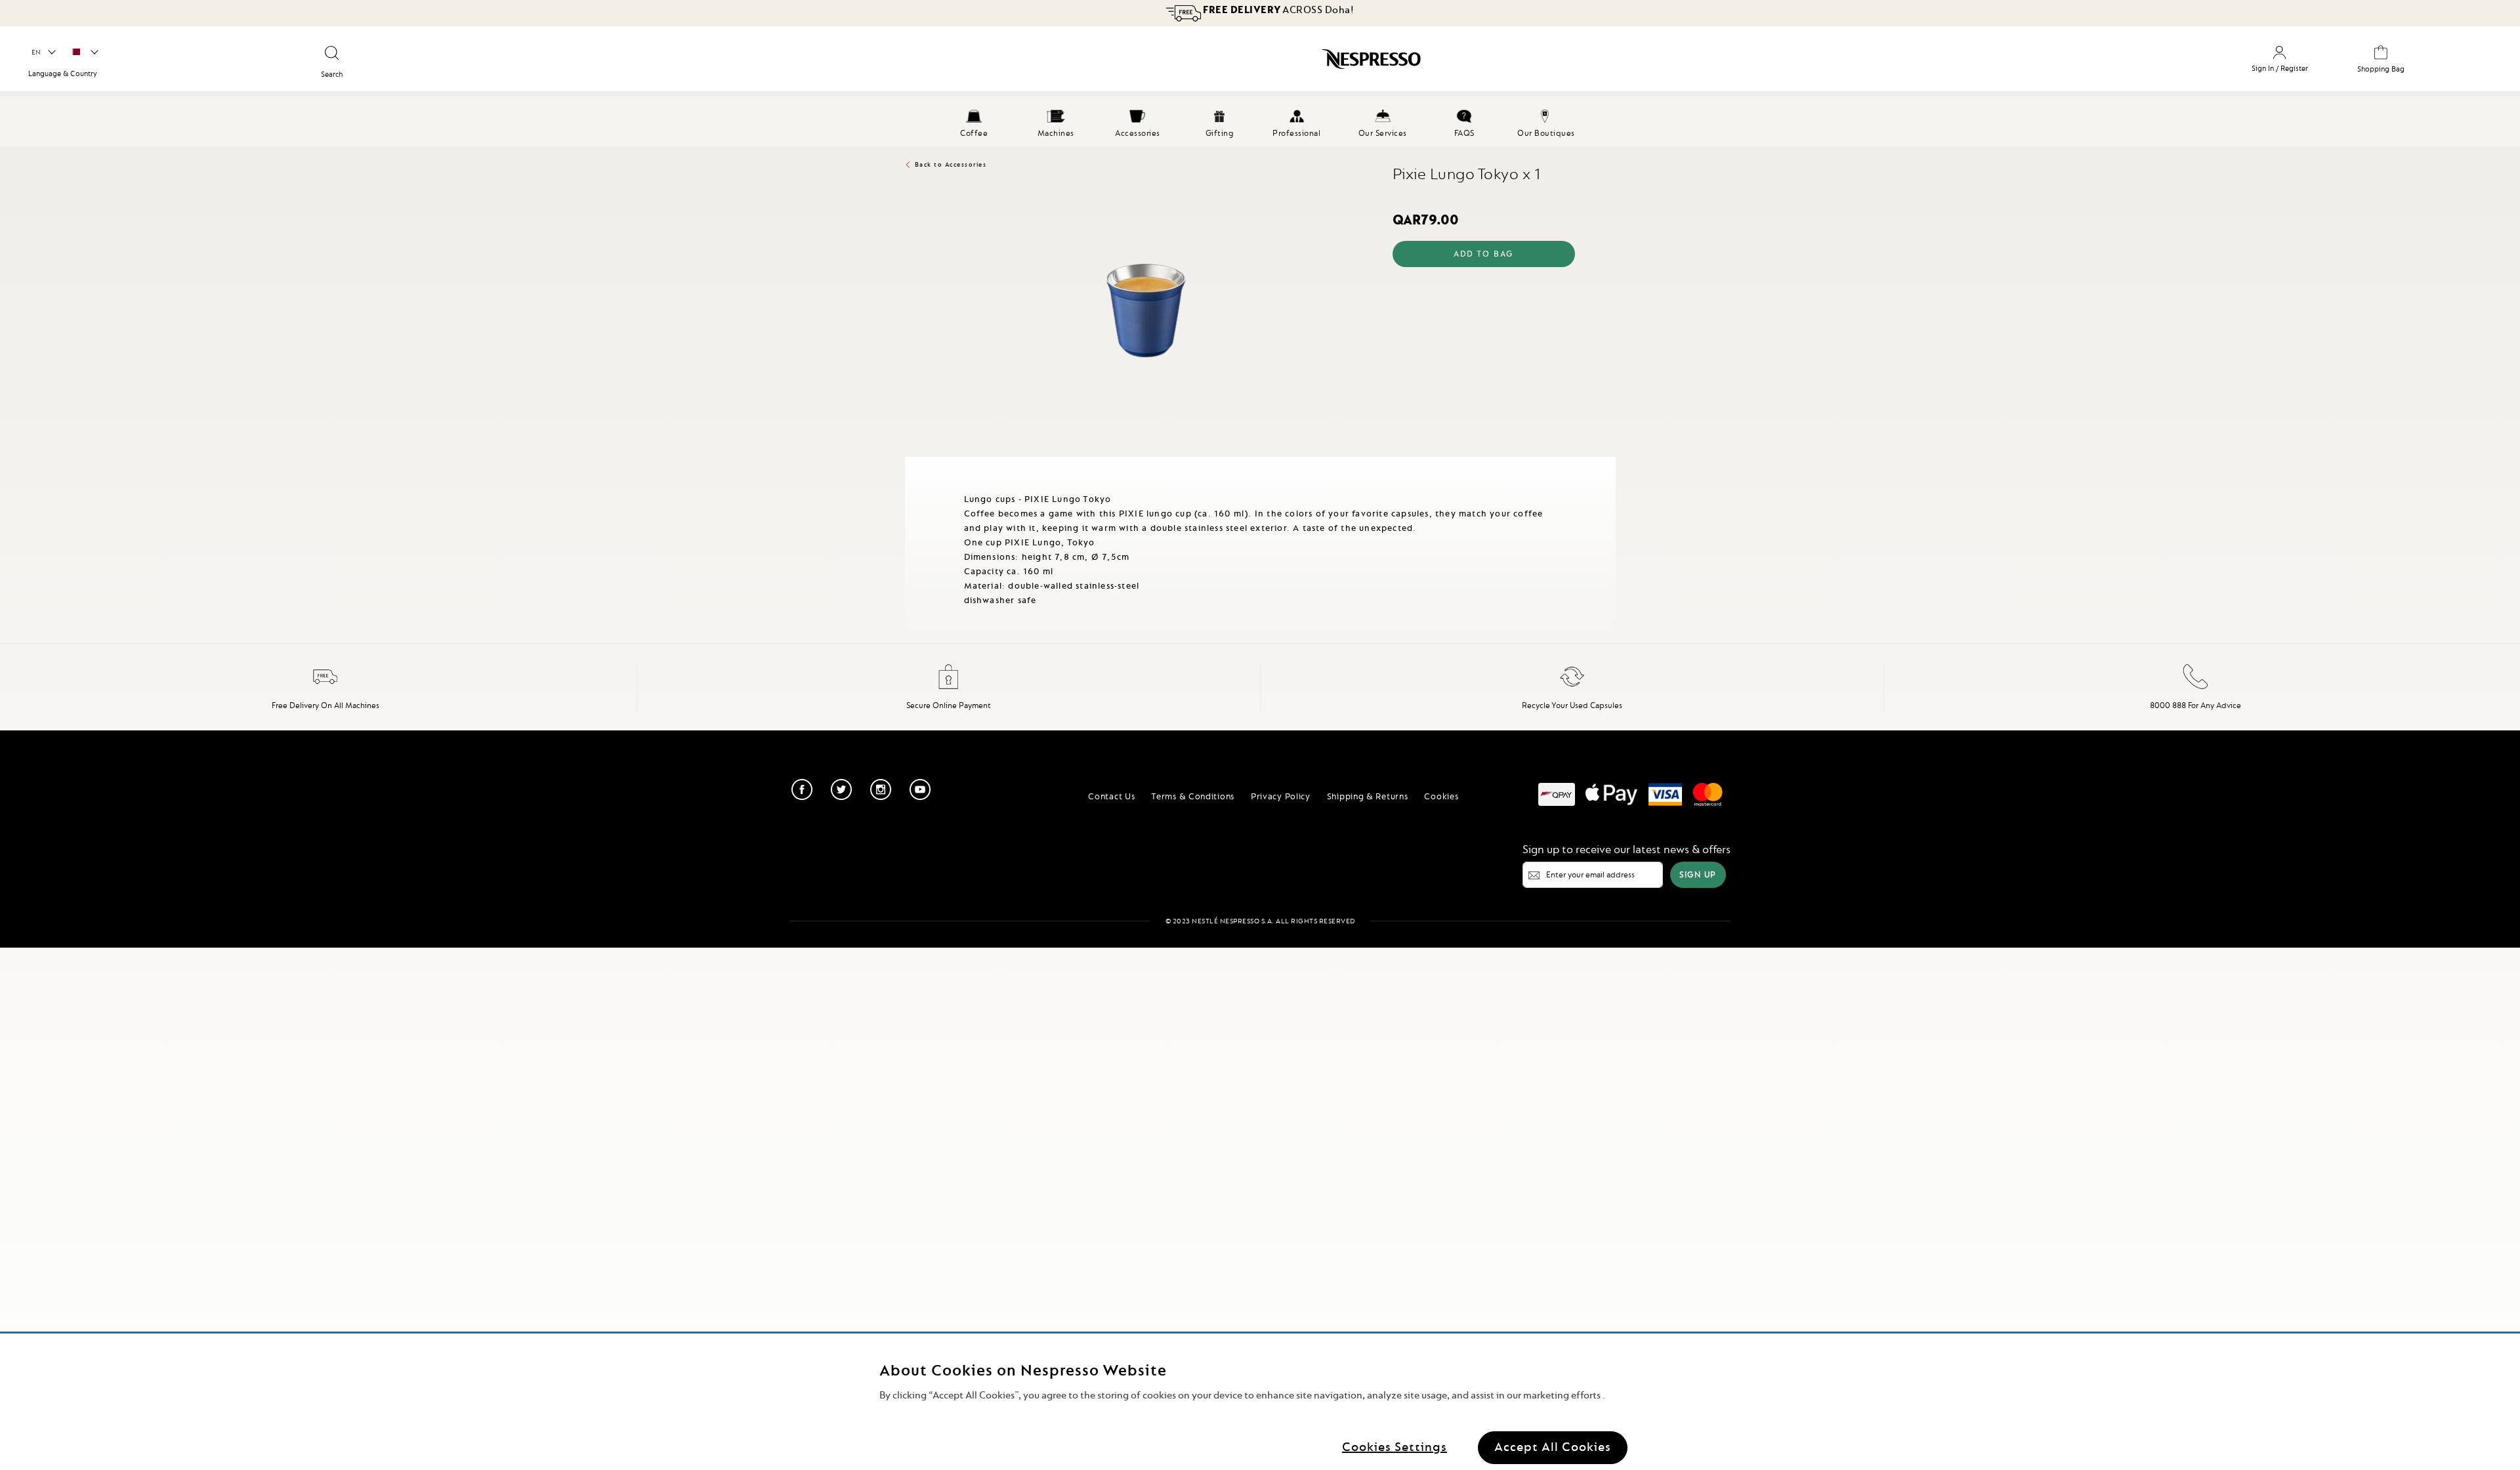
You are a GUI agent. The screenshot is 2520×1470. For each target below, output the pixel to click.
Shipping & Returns (1368, 796)
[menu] (1260, 121)
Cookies (1441, 796)
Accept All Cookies (1553, 1447)
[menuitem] (974, 121)
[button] (43, 52)
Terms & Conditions (1193, 796)
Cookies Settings (1395, 1447)
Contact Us (1111, 796)
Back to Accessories (951, 164)
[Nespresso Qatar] (1088, 64)
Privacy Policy (1281, 796)
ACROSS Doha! (1278, 10)
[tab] (908, 462)
